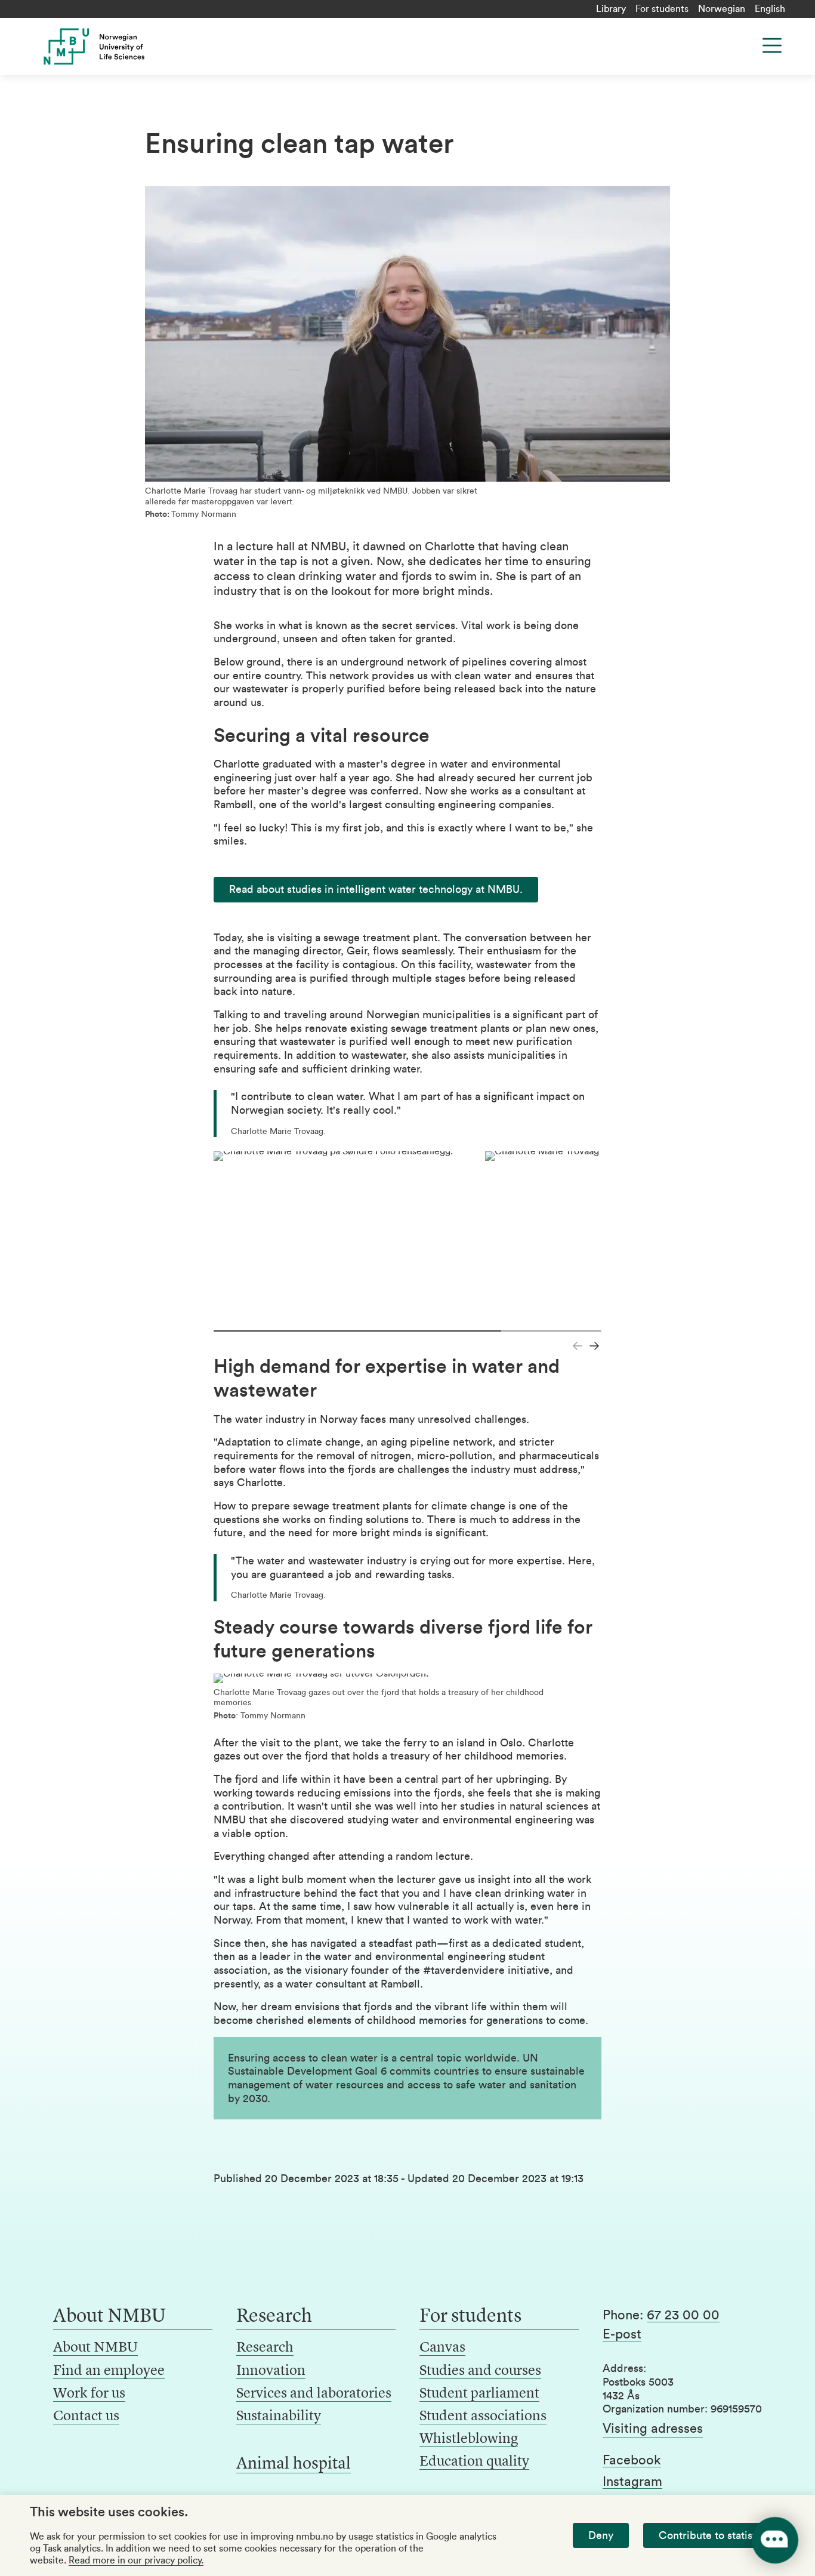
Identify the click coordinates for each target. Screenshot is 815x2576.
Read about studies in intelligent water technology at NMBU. (376, 889)
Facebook (632, 2460)
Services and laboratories (314, 2394)
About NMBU (95, 2348)
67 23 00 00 (683, 2315)
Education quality (474, 2462)
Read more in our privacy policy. (136, 2560)
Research (265, 2348)
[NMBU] (115, 47)
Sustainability (279, 2417)
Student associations (483, 2417)
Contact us (86, 2417)
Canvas (442, 2348)
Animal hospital (294, 2464)
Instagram (632, 2482)
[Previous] (578, 1346)
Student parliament (479, 2394)
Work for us (89, 2394)
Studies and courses (480, 2371)
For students (662, 9)
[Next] (594, 1346)
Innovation (271, 2371)
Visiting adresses (653, 2429)
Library (611, 9)
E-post (622, 2334)
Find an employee (109, 2371)
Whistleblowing (469, 2439)
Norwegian (722, 9)
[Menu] (772, 45)
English (770, 9)
